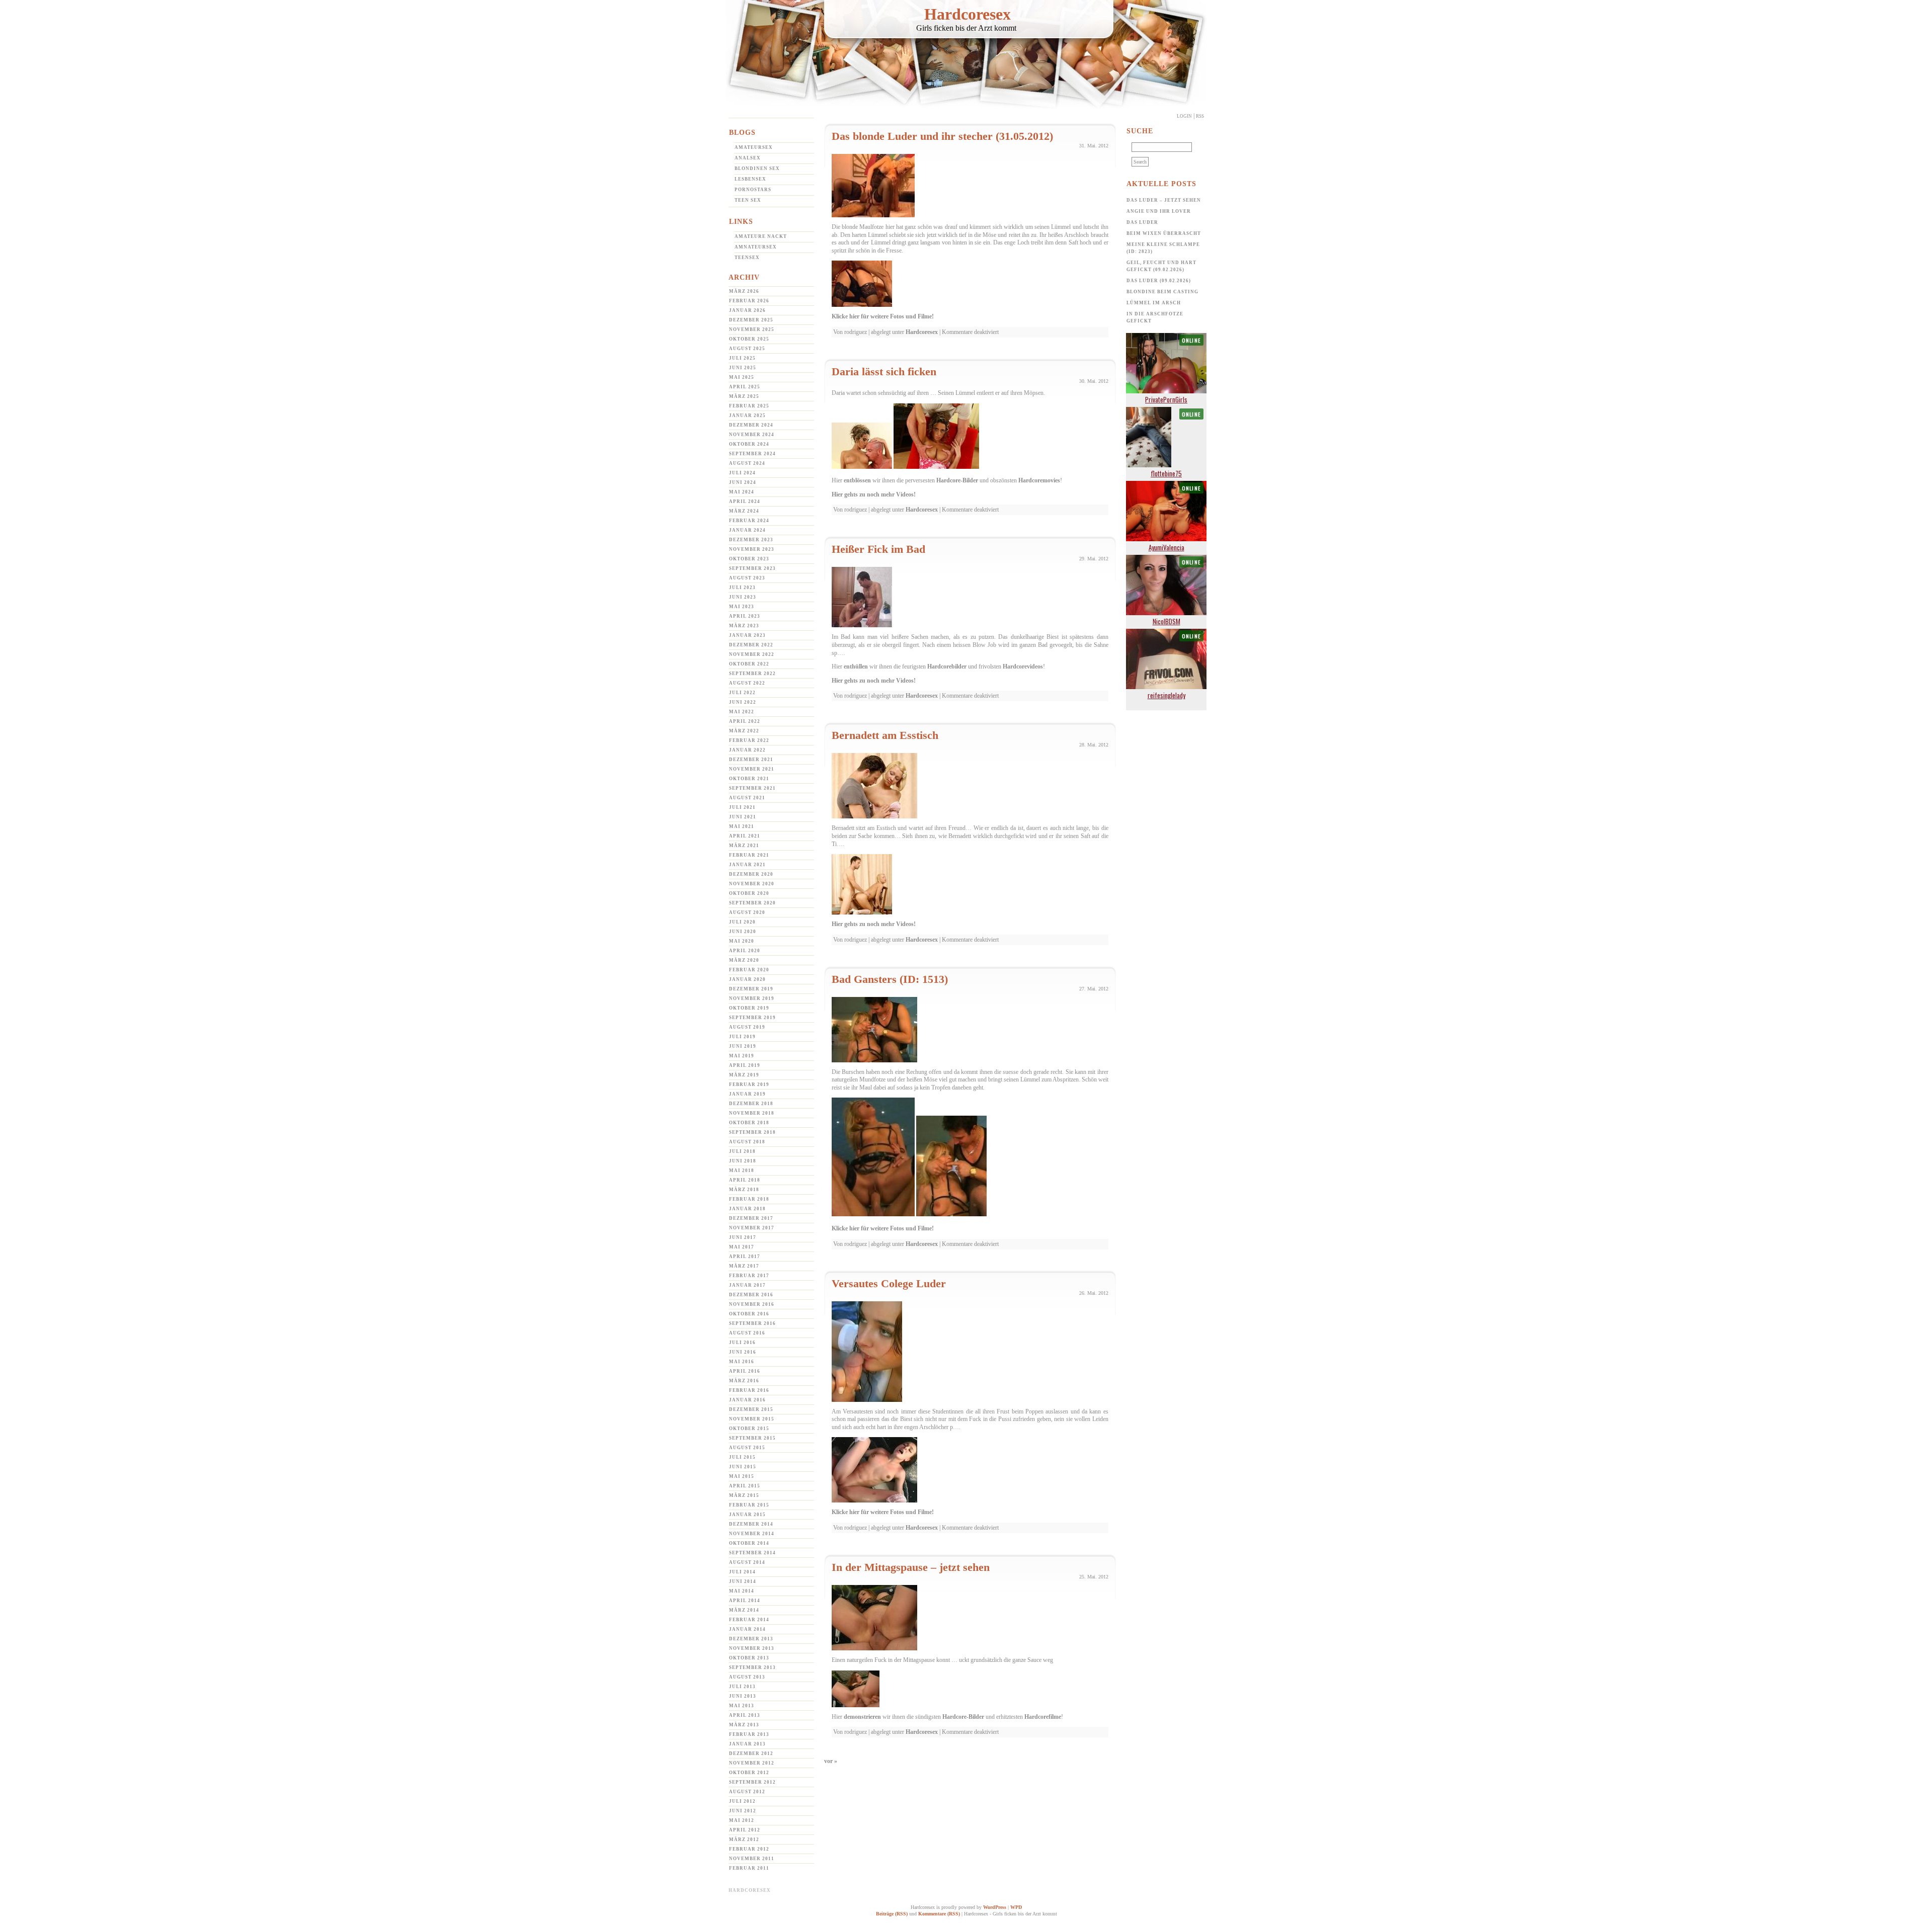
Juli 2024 (742, 473)
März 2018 (744, 1190)
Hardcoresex (968, 14)
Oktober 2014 (749, 1543)
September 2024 (752, 454)
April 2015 (745, 1486)
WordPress (995, 1907)
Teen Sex (748, 200)
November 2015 (752, 1419)
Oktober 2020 (749, 893)
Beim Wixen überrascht (1164, 233)
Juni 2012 (743, 1811)
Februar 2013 (749, 1734)
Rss (1200, 116)
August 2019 (747, 1027)
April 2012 (745, 1830)
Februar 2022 (749, 740)
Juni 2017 (743, 1237)
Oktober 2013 (749, 1658)
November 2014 (752, 1534)
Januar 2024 (747, 530)
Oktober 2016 (749, 1314)
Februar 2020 (749, 970)
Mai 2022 (742, 712)
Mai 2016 (742, 1362)
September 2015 (752, 1438)
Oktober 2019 (749, 1008)
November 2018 (752, 1113)
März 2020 (744, 960)
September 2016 (752, 1323)
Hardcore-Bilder (957, 480)
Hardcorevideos (1023, 666)
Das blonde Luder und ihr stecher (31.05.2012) (942, 136)
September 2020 (752, 903)
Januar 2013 (747, 1744)
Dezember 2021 (751, 760)
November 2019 (752, 998)
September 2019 (752, 1018)
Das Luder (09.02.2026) (1159, 281)
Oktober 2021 (749, 779)
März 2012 (744, 1840)
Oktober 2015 (749, 1429)
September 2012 (752, 1782)
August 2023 (747, 578)
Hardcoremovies (1039, 480)
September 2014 (752, 1553)
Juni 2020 (743, 932)
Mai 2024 (742, 492)
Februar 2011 (749, 1868)
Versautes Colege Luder (889, 1283)
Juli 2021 (742, 807)
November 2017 (752, 1228)
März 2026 (744, 291)
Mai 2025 (742, 377)
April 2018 (745, 1180)
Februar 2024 (749, 521)
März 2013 (744, 1725)
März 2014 (744, 1610)
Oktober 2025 (749, 339)
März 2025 (744, 396)
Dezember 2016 (751, 1295)
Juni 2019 (743, 1046)
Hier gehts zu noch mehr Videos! (874, 494)
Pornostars (753, 190)
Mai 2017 (742, 1247)
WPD (1016, 1907)
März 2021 (744, 846)
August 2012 (747, 1792)
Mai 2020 (742, 941)
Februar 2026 (749, 301)
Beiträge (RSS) (892, 1914)
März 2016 (744, 1381)
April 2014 (745, 1601)
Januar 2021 (747, 865)
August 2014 (747, 1562)
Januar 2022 (747, 750)
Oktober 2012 (749, 1773)
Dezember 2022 (751, 645)
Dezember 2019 (751, 989)
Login (1184, 116)
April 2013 (745, 1715)
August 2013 (747, 1677)
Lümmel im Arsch (1154, 303)
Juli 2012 (742, 1801)
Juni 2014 (743, 1581)
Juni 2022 (743, 702)
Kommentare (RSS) (939, 1914)
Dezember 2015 (751, 1409)
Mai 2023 (742, 607)
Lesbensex (750, 179)
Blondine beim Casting (1162, 292)
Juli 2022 (742, 693)
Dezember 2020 (751, 874)
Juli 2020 (742, 922)
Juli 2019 (742, 1037)
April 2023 (745, 616)
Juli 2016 (742, 1343)
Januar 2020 (747, 979)
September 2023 (752, 568)
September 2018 (752, 1132)
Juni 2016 (743, 1352)
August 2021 (747, 798)
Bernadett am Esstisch (885, 735)
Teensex (747, 258)
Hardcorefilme (1043, 1717)
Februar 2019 (749, 1084)
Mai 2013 (742, 1706)
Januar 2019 (747, 1094)
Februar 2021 (749, 855)
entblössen (857, 480)
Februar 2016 (749, 1390)
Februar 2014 (749, 1620)
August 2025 (747, 349)
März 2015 (744, 1495)
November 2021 (752, 769)
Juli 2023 (742, 588)
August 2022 (747, 683)
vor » (831, 1761)
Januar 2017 (747, 1285)
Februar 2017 (749, 1276)
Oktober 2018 (749, 1123)
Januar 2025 (747, 415)
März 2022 (744, 731)
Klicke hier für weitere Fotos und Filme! (883, 316)
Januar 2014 (747, 1629)
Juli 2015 (742, 1457)
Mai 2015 (742, 1476)
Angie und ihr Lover (1159, 211)
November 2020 (752, 884)
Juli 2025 (742, 358)
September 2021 (752, 788)
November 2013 (752, 1648)
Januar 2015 (747, 1515)
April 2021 (745, 836)
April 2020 (745, 951)
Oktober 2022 (749, 664)
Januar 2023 (747, 635)
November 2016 (752, 1304)
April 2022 (745, 721)
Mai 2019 (742, 1056)
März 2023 (744, 626)
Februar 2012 (749, 1849)
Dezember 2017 (751, 1218)
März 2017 (744, 1266)
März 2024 (744, 511)
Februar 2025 (749, 406)
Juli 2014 (742, 1572)
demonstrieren (862, 1717)
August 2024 (747, 463)
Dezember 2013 (751, 1639)
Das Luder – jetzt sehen (1164, 200)
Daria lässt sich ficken (884, 371)
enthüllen (856, 666)
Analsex (748, 158)
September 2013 (752, 1667)
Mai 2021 (742, 826)
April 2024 (745, 501)
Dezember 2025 (751, 320)
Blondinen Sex (757, 169)
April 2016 (745, 1371)
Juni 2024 (743, 482)
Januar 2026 (747, 310)
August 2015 (747, 1448)
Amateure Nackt (761, 236)
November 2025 (752, 329)
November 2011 (752, 1859)
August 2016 (747, 1333)
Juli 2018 (742, 1151)
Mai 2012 (742, 1820)
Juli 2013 (742, 1687)
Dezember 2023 (751, 540)
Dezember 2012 (751, 1753)
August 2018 (747, 1142)
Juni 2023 (743, 597)
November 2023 (752, 549)
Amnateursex (756, 247)
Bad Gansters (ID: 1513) (890, 979)
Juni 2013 (743, 1696)
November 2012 (752, 1763)
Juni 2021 (743, 817)
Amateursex (754, 147)
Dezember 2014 (751, 1524)
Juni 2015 (743, 1467)
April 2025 (745, 387)
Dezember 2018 (751, 1104)
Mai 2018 (742, 1170)
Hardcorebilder (947, 666)
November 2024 (752, 435)
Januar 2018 (747, 1209)
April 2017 (745, 1257)
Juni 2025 (743, 368)
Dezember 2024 (751, 425)
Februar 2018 (749, 1199)
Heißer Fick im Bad (878, 549)
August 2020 (747, 912)
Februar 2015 (749, 1505)
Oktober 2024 (749, 444)
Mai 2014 (742, 1591)
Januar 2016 (747, 1400)
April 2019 (745, 1065)
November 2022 (752, 654)
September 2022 (752, 674)
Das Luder (1142, 222)
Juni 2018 (743, 1161)
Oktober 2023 (749, 559)
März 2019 (744, 1075)
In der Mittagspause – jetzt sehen (911, 1567)
